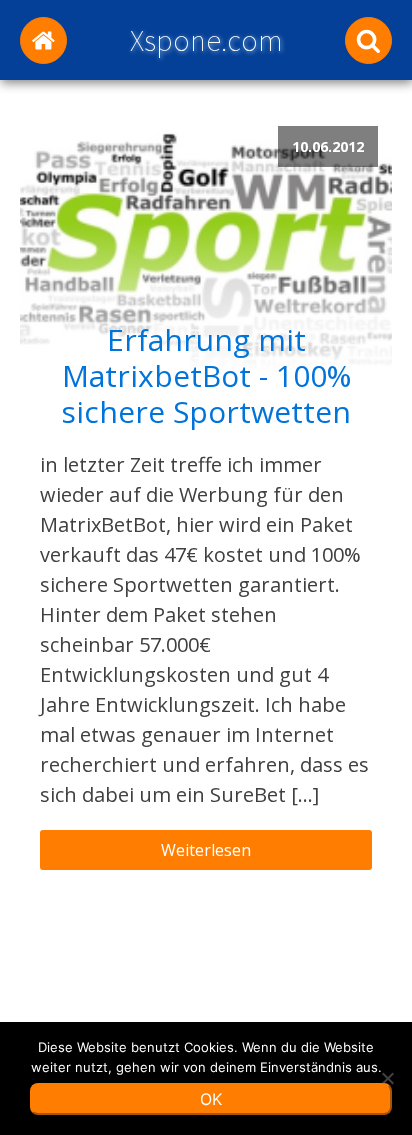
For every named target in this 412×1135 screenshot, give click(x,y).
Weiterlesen (206, 850)
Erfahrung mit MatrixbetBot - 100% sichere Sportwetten (206, 376)
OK (211, 1099)
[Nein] (387, 1078)
